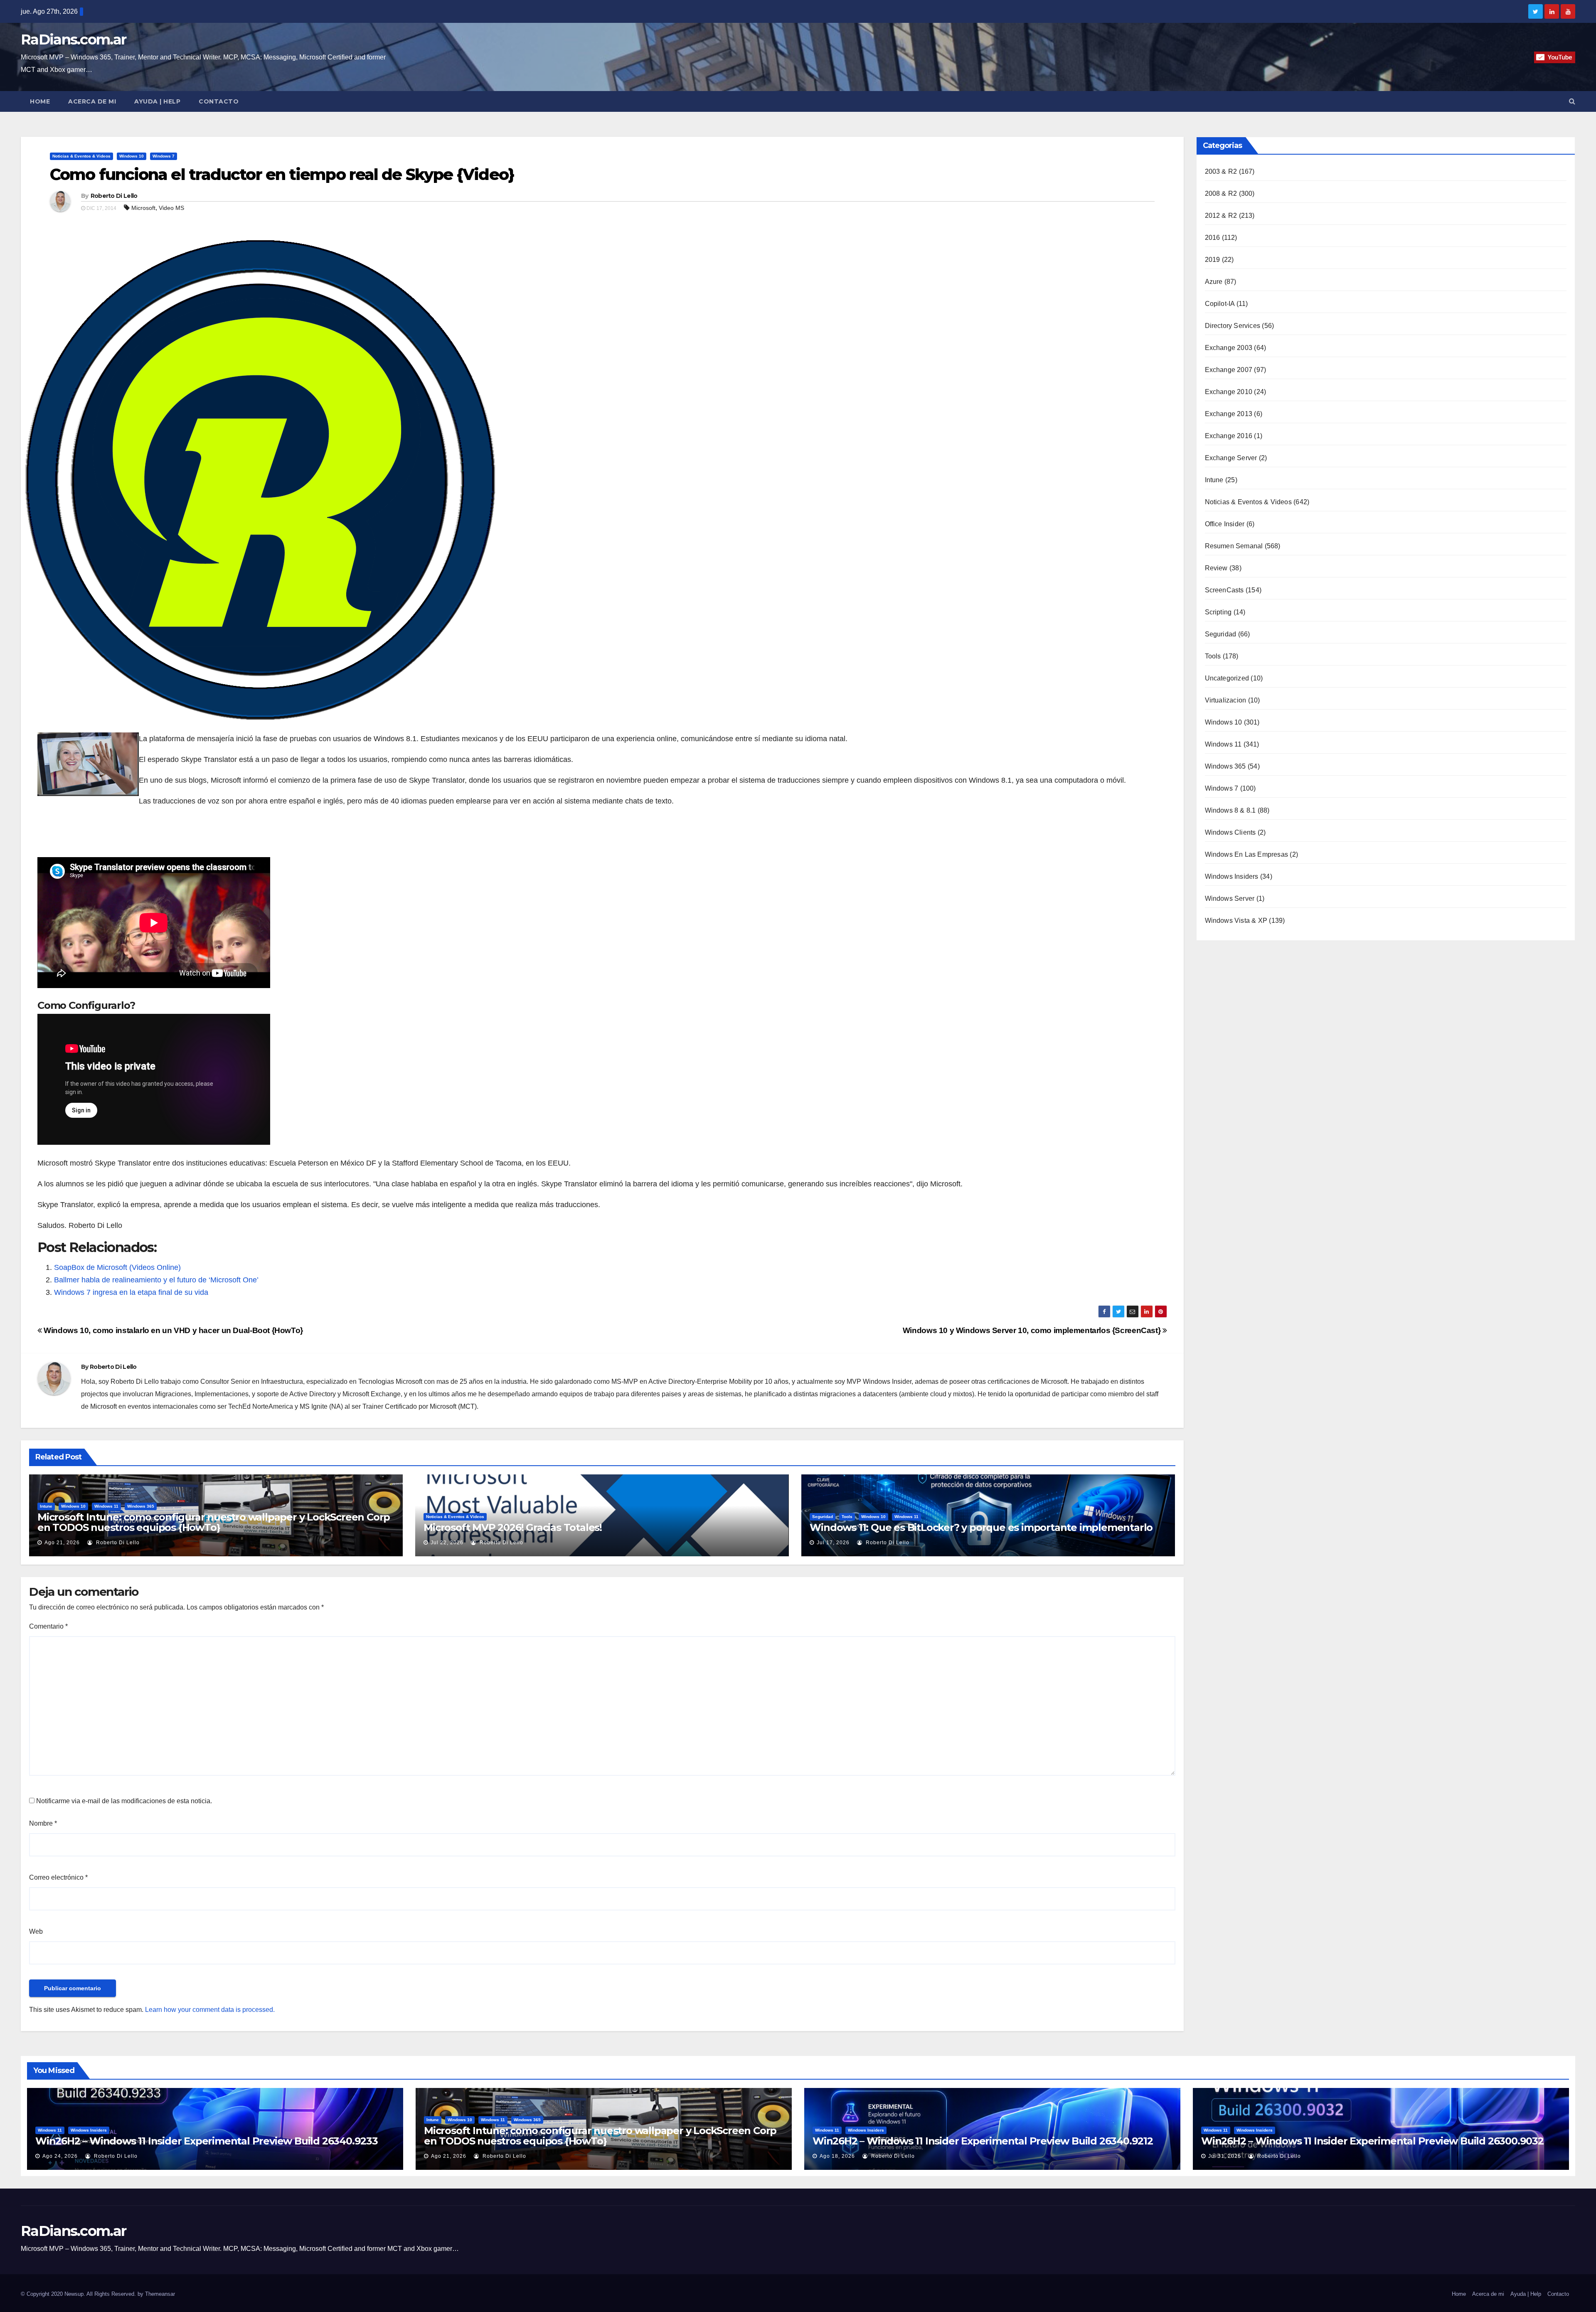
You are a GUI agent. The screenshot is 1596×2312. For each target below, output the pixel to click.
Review (1216, 568)
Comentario (48, 1626)
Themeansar (160, 2294)
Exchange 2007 (1229, 370)
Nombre (43, 1823)
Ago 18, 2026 (837, 2156)
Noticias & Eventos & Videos (81, 156)
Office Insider (1225, 524)
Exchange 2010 (1229, 392)
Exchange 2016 (1229, 436)
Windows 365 (141, 1506)
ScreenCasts (1224, 590)
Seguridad (823, 1517)
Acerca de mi (92, 101)
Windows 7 (164, 156)
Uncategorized (1227, 678)
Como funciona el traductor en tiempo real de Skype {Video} (282, 174)
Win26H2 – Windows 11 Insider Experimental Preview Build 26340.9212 (983, 2141)
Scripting (1218, 612)
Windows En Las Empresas (1247, 854)
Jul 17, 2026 (833, 1543)
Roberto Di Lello (114, 196)
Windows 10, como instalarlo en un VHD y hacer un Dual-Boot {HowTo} (172, 1330)
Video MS (171, 208)
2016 (1213, 238)
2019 (1213, 260)
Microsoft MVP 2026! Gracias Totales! (513, 1527)
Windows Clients (1230, 832)
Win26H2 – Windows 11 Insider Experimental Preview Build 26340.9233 (207, 2141)
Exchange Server (1231, 458)
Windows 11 (106, 1506)
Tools (847, 1517)
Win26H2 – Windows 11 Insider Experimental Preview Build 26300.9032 (1372, 2141)
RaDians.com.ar (73, 39)
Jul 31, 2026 (1225, 2156)
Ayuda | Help (157, 101)
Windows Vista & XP (1236, 921)
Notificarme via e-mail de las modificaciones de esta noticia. (124, 1801)
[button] (1572, 101)
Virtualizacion (1226, 700)
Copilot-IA (1220, 304)
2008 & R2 (1221, 193)
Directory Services (1233, 326)
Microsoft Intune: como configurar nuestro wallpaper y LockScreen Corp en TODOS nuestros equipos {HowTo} (214, 1522)
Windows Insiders (1232, 876)
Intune (46, 1506)
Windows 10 (132, 156)
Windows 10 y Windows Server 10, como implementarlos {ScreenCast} (1033, 1330)
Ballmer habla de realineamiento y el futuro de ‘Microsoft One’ (156, 1280)
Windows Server (1230, 898)
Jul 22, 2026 (447, 1543)
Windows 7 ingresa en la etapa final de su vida (131, 1292)
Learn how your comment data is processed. (210, 2010)
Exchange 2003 (1229, 348)
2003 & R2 (1221, 171)
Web (36, 1931)
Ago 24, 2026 (60, 2156)
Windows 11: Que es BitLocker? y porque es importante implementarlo (981, 1527)
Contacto (219, 101)
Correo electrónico (58, 1877)
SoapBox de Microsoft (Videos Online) (117, 1267)
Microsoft (143, 208)
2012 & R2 (1221, 216)
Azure (1214, 282)
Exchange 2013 (1229, 414)
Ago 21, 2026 (62, 1543)
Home (40, 101)
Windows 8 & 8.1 (1230, 810)
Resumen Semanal (1234, 546)
